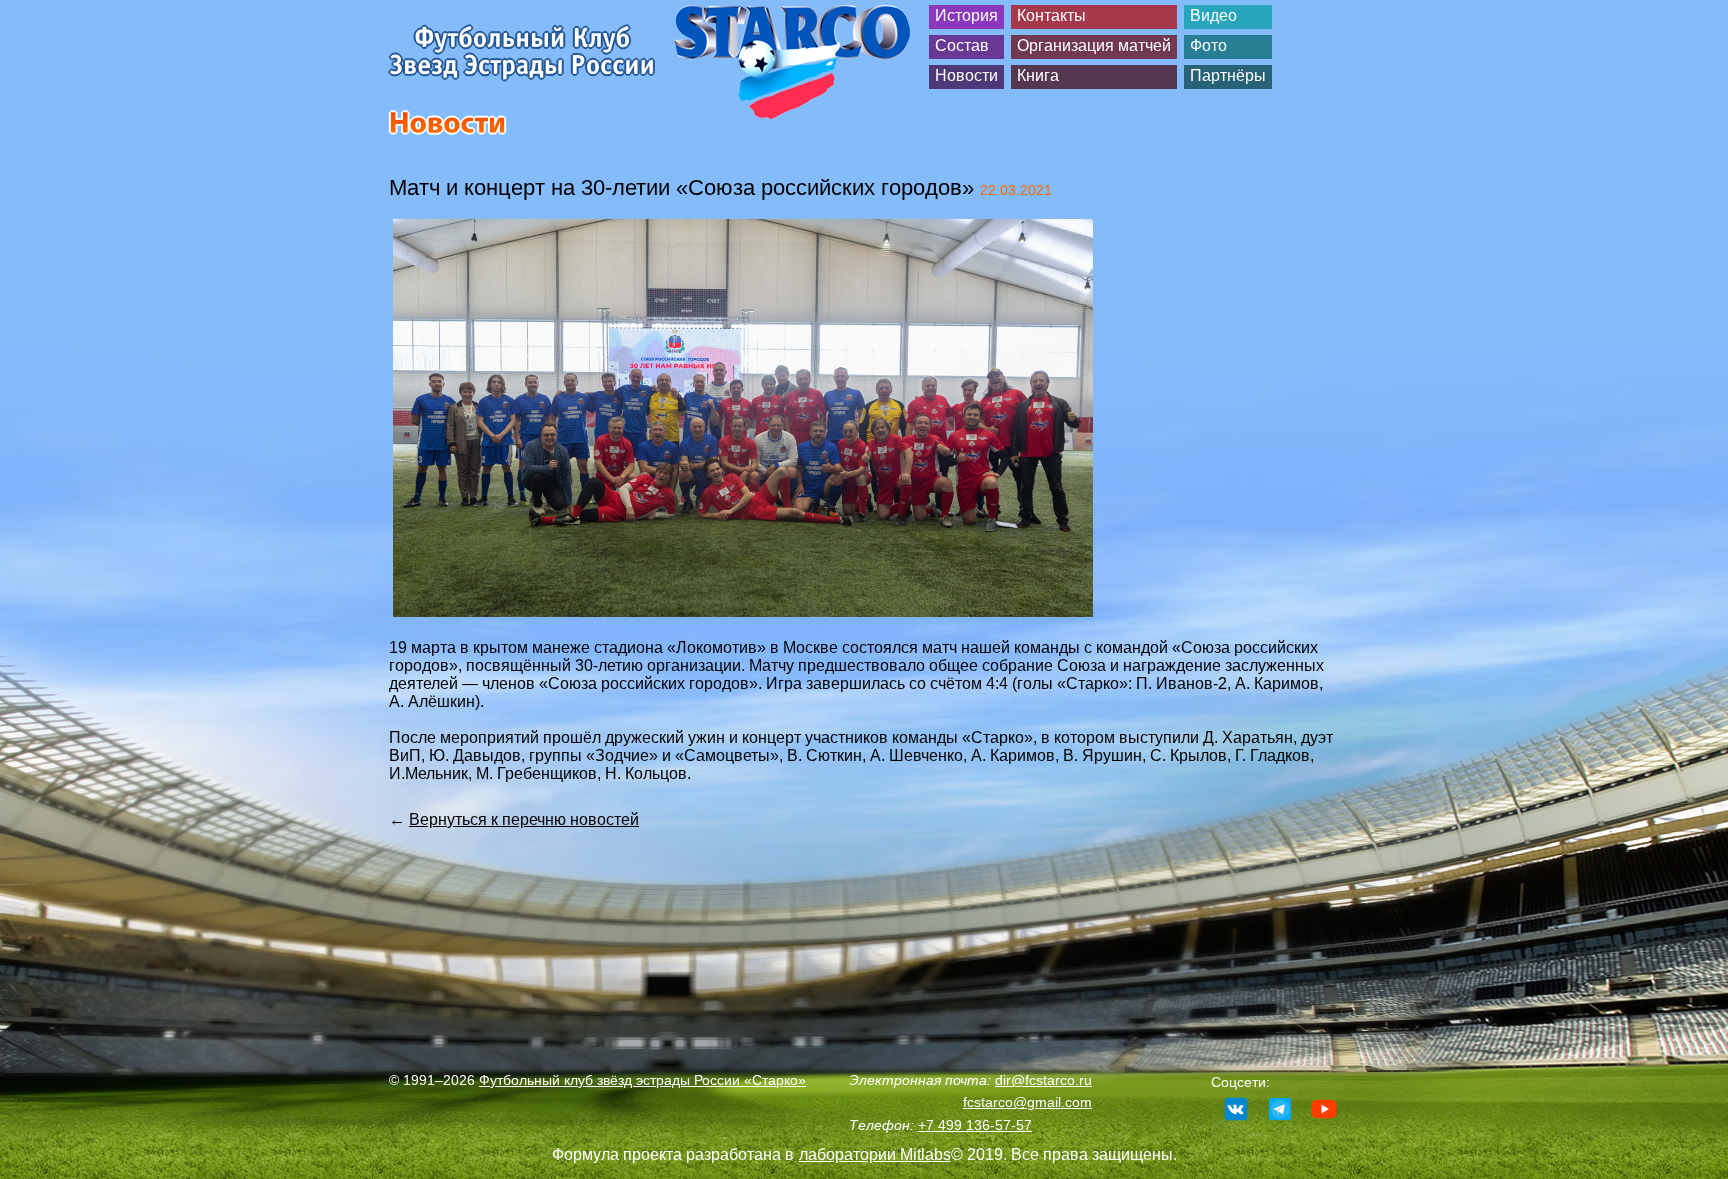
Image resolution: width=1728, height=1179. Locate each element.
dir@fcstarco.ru (1043, 1080)
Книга (1038, 75)
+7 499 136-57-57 (975, 1125)
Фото (1208, 45)
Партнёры (1228, 75)
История (966, 15)
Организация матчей (1094, 45)
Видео (1213, 15)
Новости (966, 75)
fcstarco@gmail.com (1027, 1102)
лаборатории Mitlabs (875, 1154)
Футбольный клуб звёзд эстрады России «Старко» (642, 1080)
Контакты (1051, 15)
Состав (962, 45)
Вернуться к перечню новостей (524, 819)
